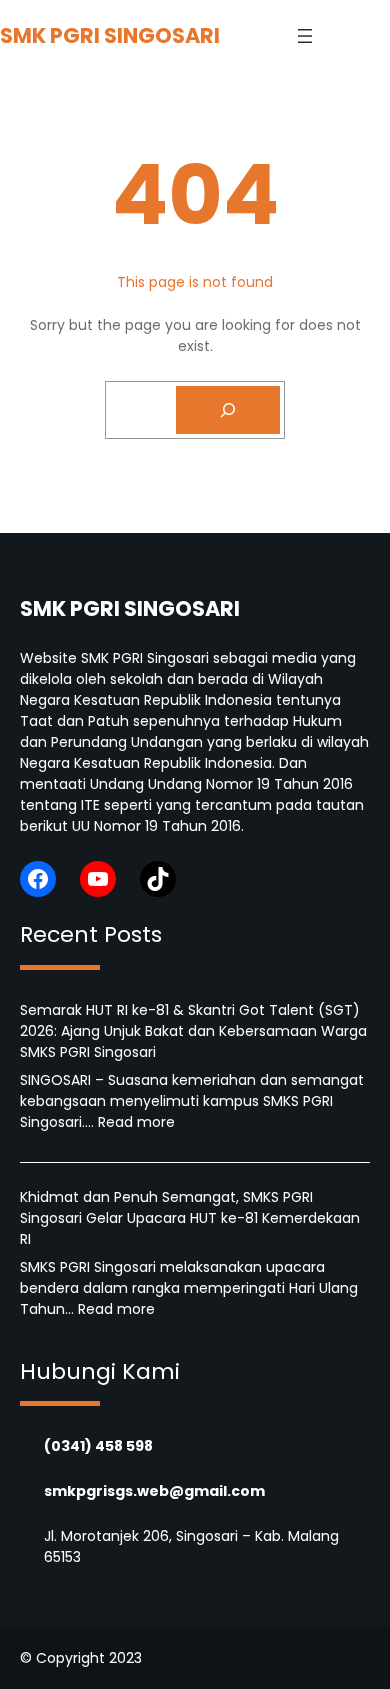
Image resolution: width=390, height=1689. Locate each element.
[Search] (228, 410)
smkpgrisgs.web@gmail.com (154, 1491)
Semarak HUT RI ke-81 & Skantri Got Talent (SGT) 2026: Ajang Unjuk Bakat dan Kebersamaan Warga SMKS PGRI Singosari (193, 1031)
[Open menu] (305, 36)
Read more (136, 1122)
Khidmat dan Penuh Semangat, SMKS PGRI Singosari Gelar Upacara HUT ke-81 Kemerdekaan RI (190, 1218)
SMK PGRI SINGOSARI (110, 35)
